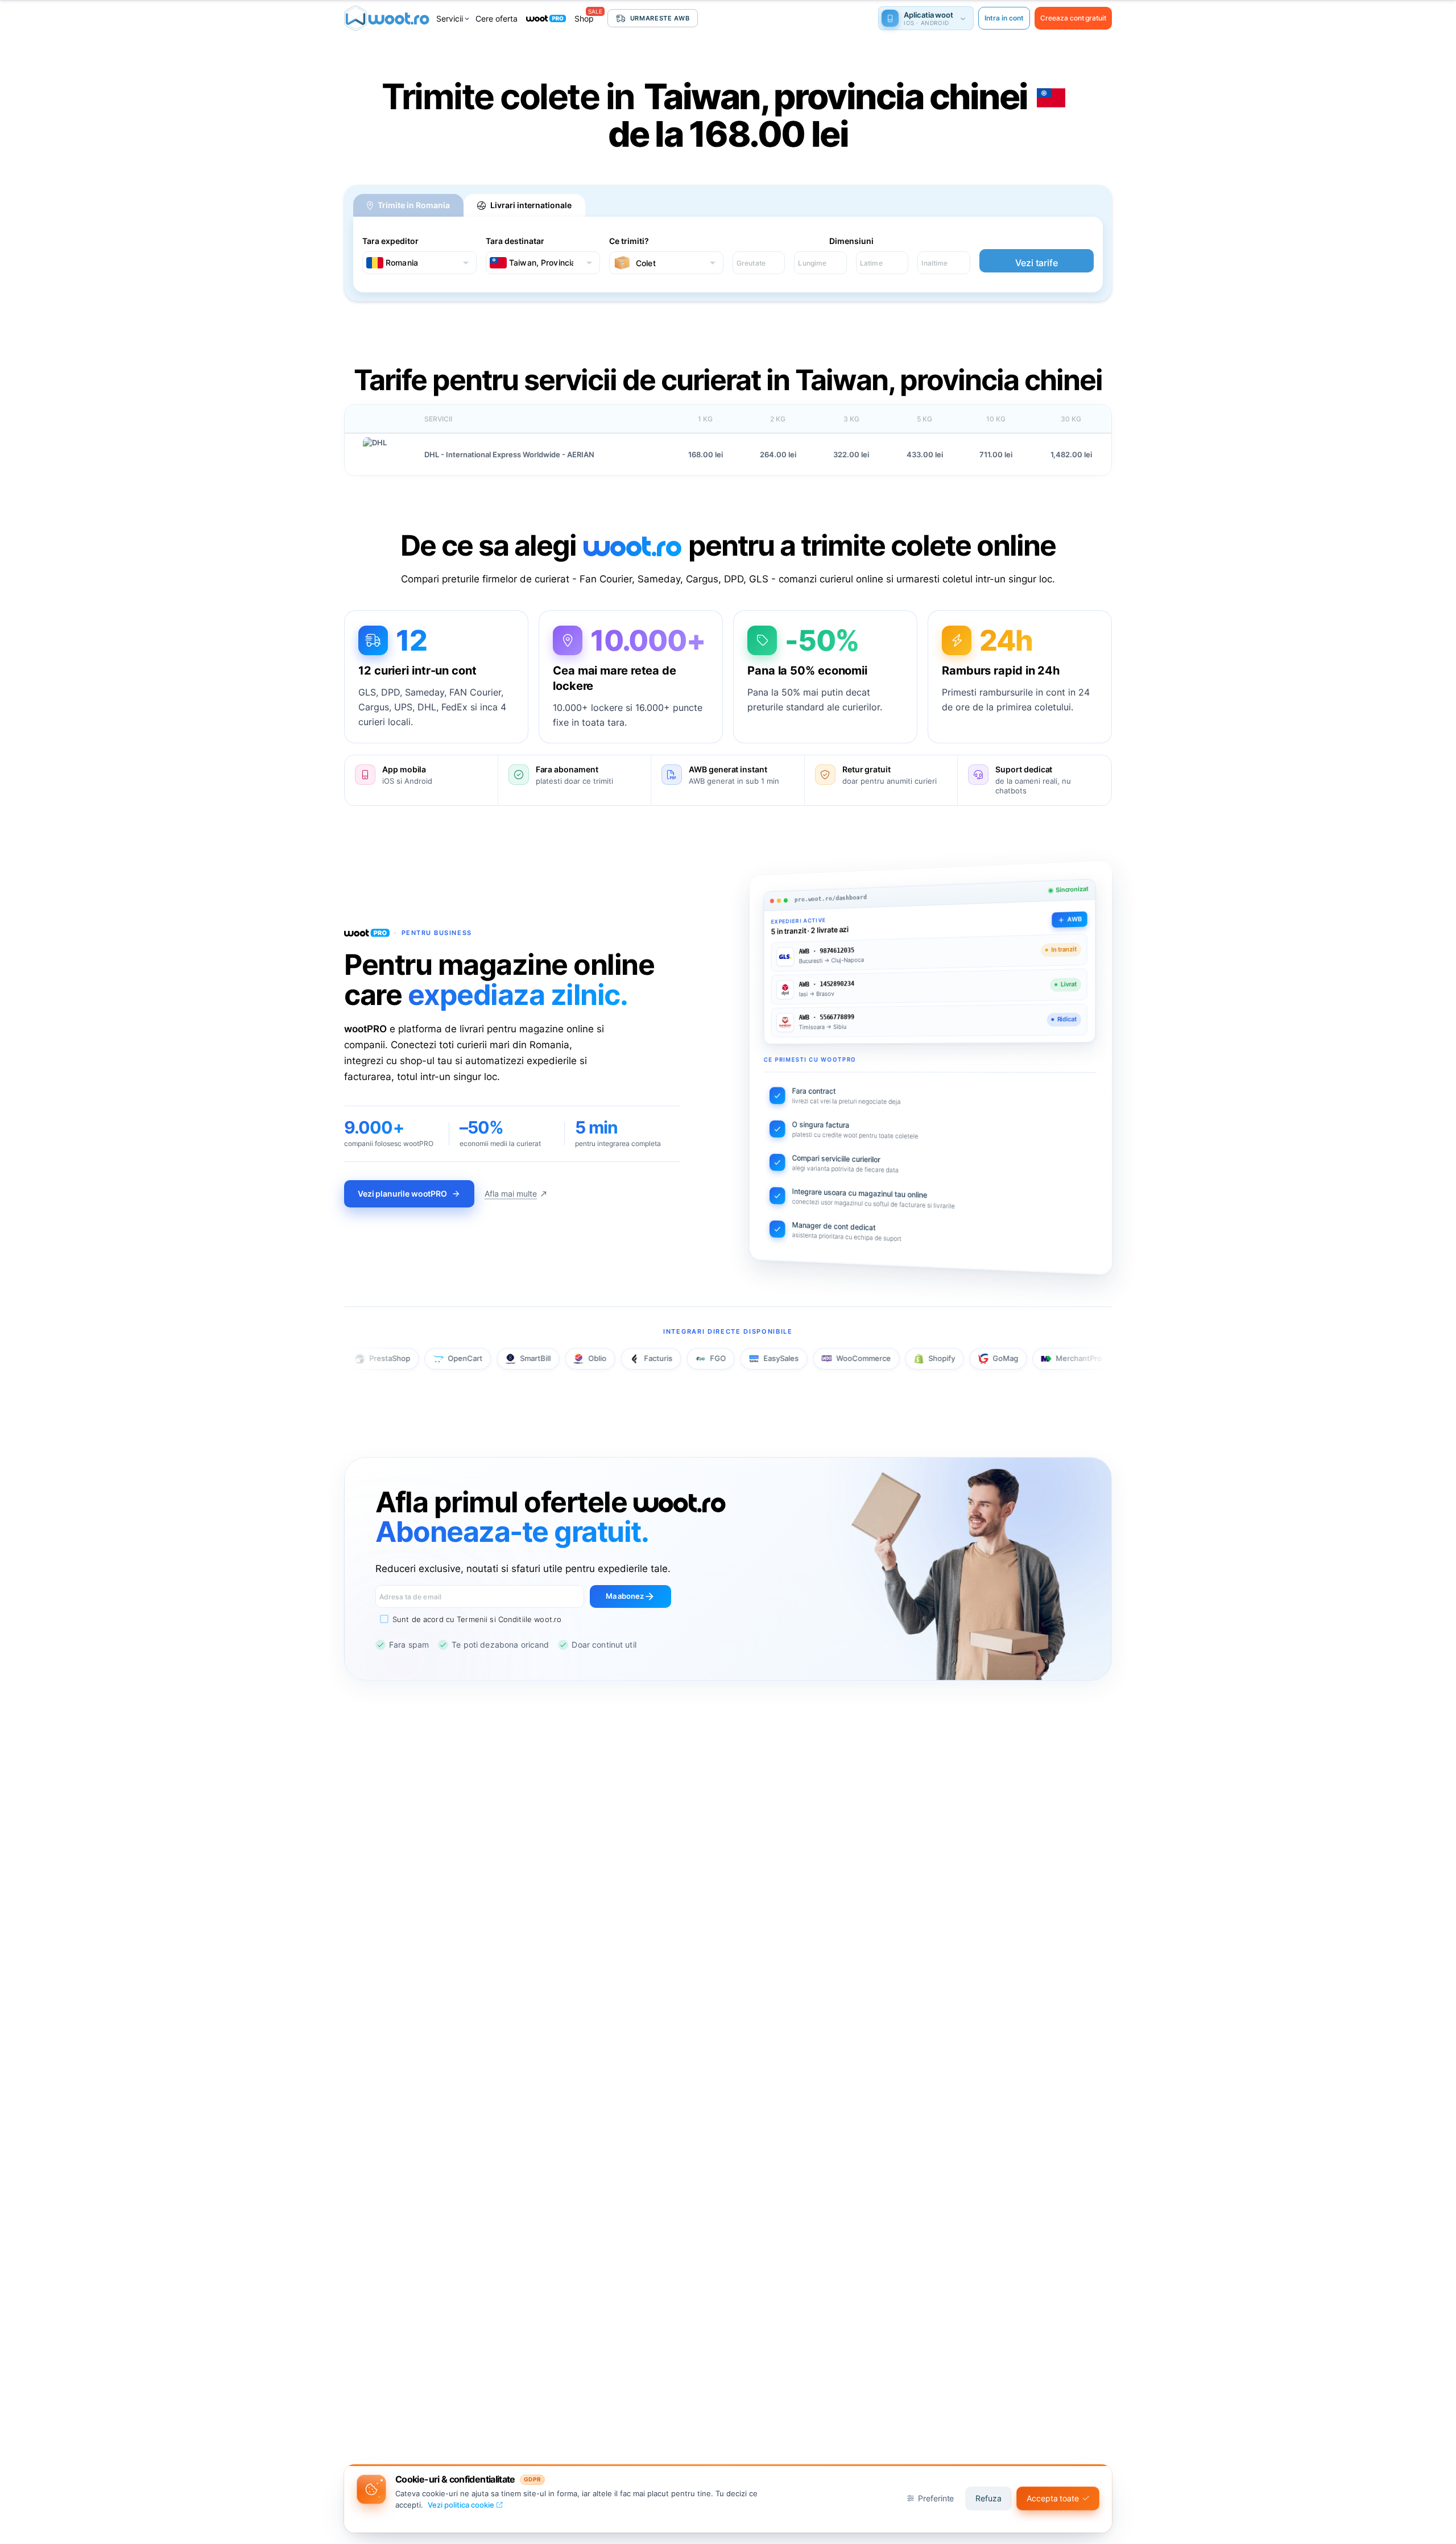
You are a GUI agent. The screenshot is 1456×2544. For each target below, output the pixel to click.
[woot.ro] (387, 18)
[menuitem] (454, 18)
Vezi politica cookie (461, 2505)
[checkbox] (468, 1619)
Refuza (988, 2498)
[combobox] (419, 263)
